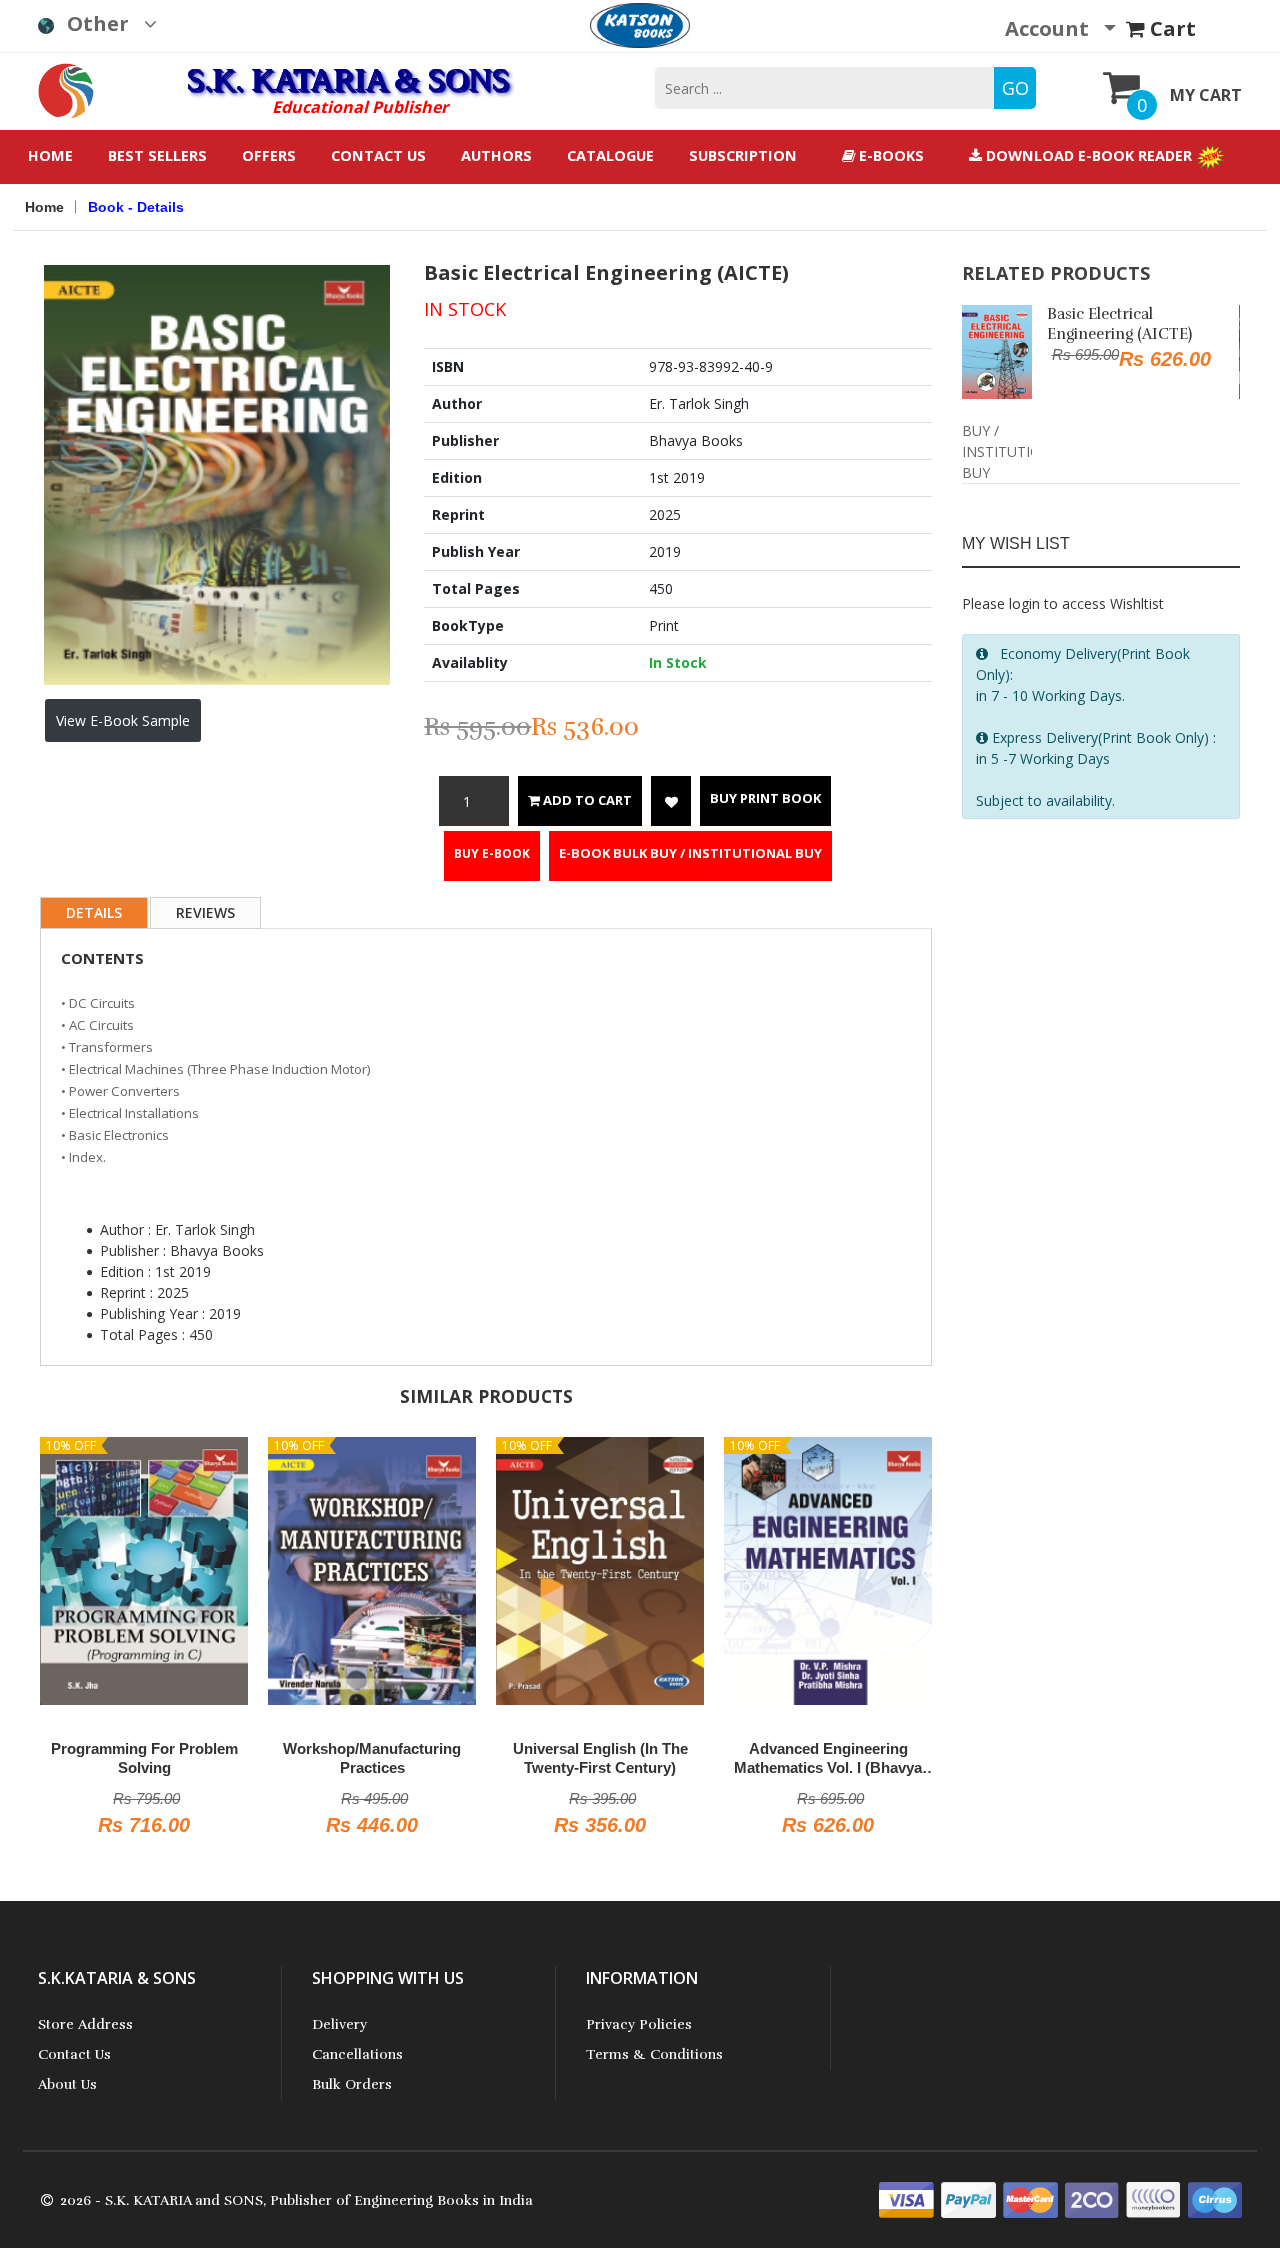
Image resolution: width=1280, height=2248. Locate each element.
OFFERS (269, 155)
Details (94, 912)
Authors (496, 155)
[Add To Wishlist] (671, 801)
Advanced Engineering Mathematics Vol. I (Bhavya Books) (828, 1759)
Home (50, 155)
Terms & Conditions (654, 2054)
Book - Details (136, 207)
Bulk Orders (352, 2084)
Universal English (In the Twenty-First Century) (600, 1758)
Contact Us (378, 155)
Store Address (85, 2024)
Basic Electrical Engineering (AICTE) (1119, 324)
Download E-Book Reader (1089, 155)
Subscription (743, 155)
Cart (1170, 28)
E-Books (889, 155)
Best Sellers (157, 155)
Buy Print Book (765, 798)
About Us (67, 2084)
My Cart (1206, 95)
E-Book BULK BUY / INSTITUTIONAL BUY (690, 853)
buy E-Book (492, 853)
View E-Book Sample (123, 720)
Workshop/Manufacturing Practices (372, 1758)
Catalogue (610, 155)
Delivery (339, 2024)
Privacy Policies (639, 2024)
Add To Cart (586, 800)
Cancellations (357, 2054)
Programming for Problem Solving (144, 1758)
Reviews (205, 912)
